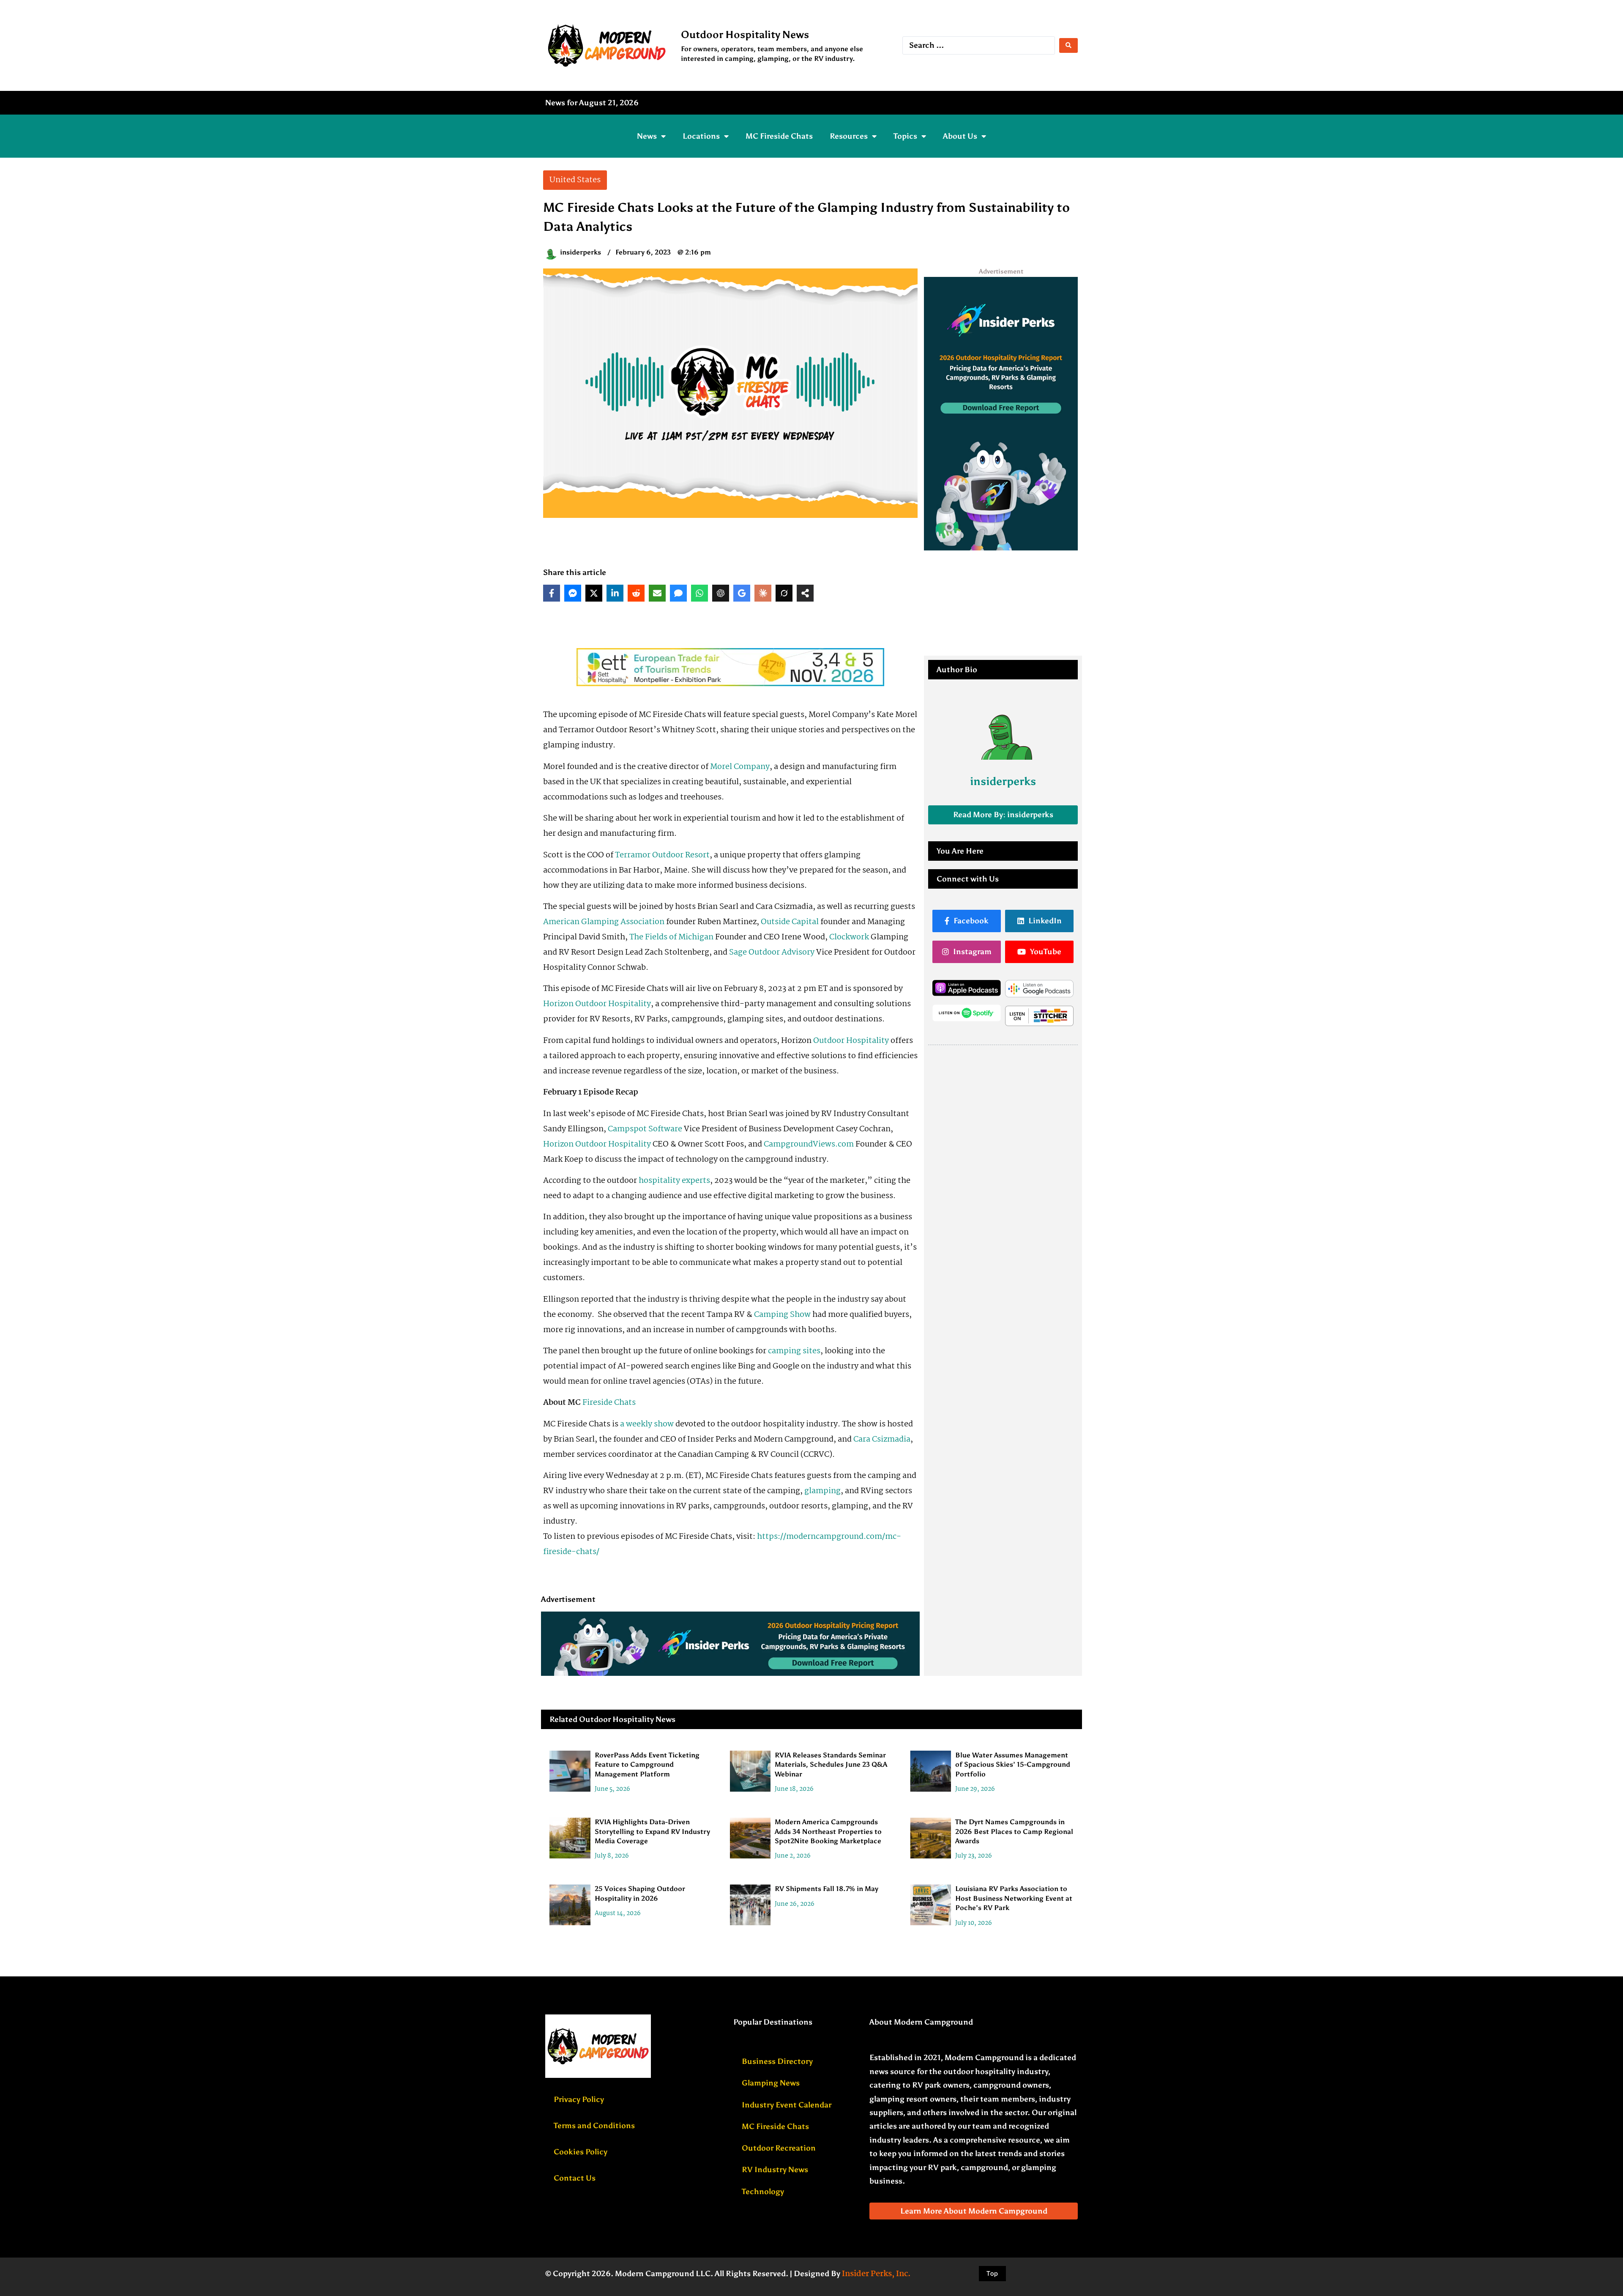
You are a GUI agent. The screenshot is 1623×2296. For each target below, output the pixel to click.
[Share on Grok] (784, 593)
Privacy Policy (579, 2099)
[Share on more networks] (805, 593)
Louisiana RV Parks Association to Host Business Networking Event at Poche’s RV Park (1014, 1898)
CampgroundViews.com (809, 1144)
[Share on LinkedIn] (615, 593)
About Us (960, 136)
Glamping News (771, 2083)
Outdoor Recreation (779, 2148)
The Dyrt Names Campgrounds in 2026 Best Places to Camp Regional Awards (1014, 1831)
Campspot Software (645, 1129)
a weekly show (647, 1424)
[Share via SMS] (678, 593)
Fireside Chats (609, 1403)
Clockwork (849, 937)
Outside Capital (790, 922)
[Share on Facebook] (552, 593)
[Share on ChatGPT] (721, 593)
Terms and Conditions (594, 2126)
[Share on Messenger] (573, 593)
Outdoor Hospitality (851, 1041)
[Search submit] (1068, 45)
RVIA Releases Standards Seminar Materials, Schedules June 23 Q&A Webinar (831, 1765)
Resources (849, 136)
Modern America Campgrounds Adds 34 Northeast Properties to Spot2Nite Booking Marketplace (828, 1831)
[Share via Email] (657, 593)
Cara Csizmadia (882, 1439)
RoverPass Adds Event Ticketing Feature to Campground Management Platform (647, 1765)
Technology (763, 2192)
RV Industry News (775, 2170)
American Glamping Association (604, 922)
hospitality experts (674, 1181)
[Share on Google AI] (742, 593)
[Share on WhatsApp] (699, 593)
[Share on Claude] (763, 593)
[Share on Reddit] (636, 593)
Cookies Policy (581, 2152)
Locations (701, 136)
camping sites (794, 1351)
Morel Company (740, 767)
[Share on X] (594, 593)
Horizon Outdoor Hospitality (597, 1004)
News (647, 136)
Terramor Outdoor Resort (662, 855)
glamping (822, 1491)
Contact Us (575, 2178)
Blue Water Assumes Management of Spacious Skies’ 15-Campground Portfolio (1013, 1765)
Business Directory (777, 2061)
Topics (905, 136)
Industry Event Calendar (787, 2105)
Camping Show (782, 1315)
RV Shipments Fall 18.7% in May (827, 1889)
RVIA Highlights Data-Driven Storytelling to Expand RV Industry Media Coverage (652, 1831)
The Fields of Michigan (671, 937)
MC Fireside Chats (779, 136)
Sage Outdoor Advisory (772, 952)
